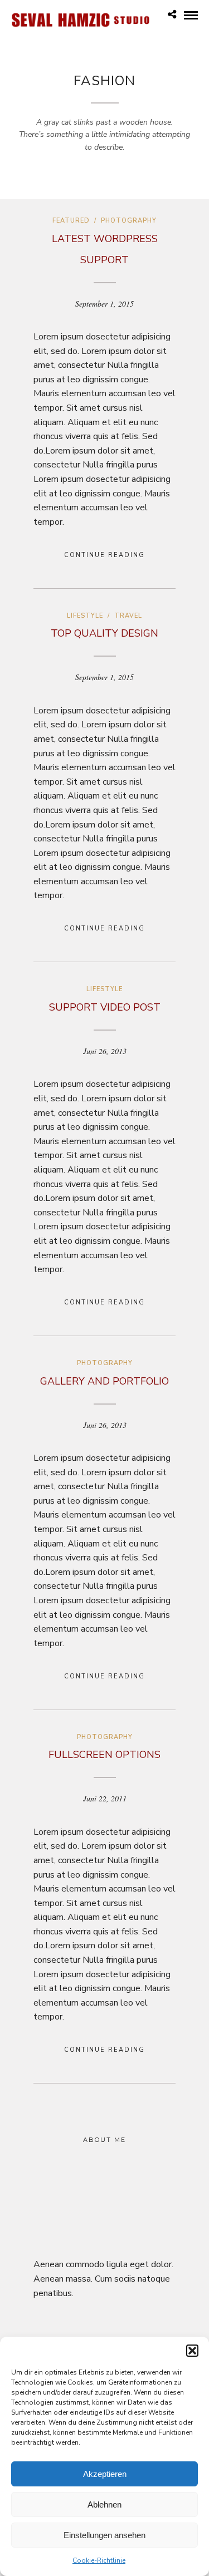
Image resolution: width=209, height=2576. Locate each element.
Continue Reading (104, 555)
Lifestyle (85, 616)
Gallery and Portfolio (104, 1381)
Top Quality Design (104, 633)
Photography (129, 221)
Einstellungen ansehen (104, 2535)
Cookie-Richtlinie (99, 2560)
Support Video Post (105, 1007)
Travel (128, 616)
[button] (192, 2351)
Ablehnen (104, 2504)
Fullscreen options (104, 1755)
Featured (71, 221)
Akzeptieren (105, 2474)
